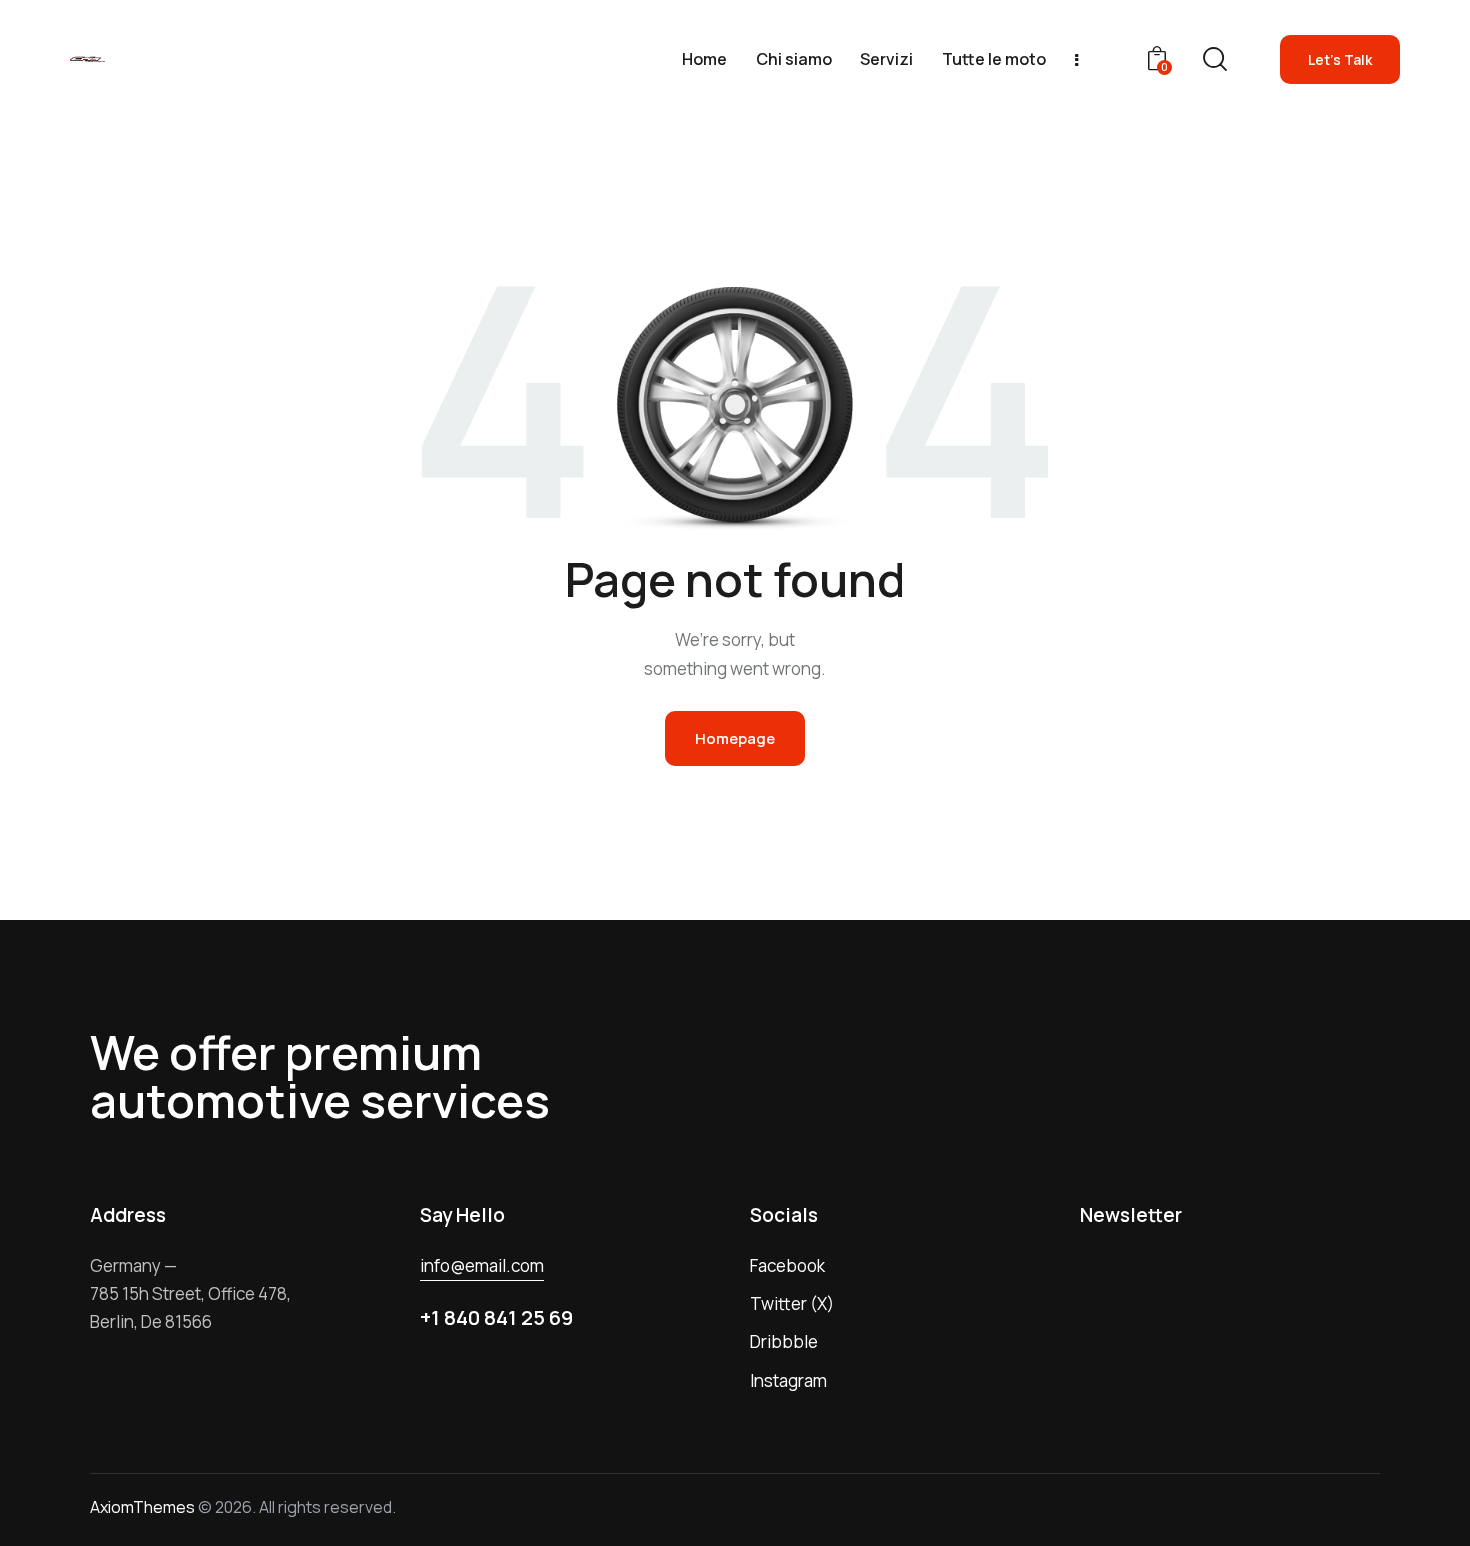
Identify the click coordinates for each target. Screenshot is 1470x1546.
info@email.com (482, 1265)
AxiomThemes (142, 1507)
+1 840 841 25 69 (496, 1317)
